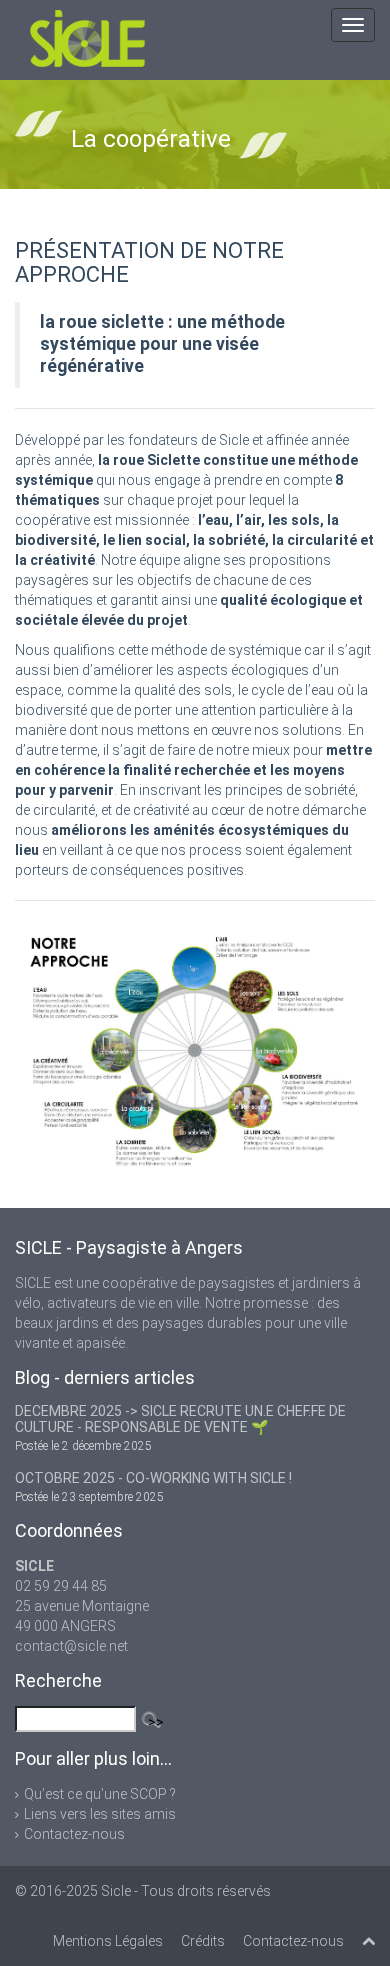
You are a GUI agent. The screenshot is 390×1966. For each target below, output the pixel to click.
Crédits (203, 1941)
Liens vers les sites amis (100, 1814)
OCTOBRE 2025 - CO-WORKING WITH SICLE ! (153, 1478)
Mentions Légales (108, 1941)
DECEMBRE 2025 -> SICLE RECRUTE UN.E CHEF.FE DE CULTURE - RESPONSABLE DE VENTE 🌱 (180, 1419)
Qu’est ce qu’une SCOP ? (100, 1794)
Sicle (116, 1891)
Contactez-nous (74, 1834)
